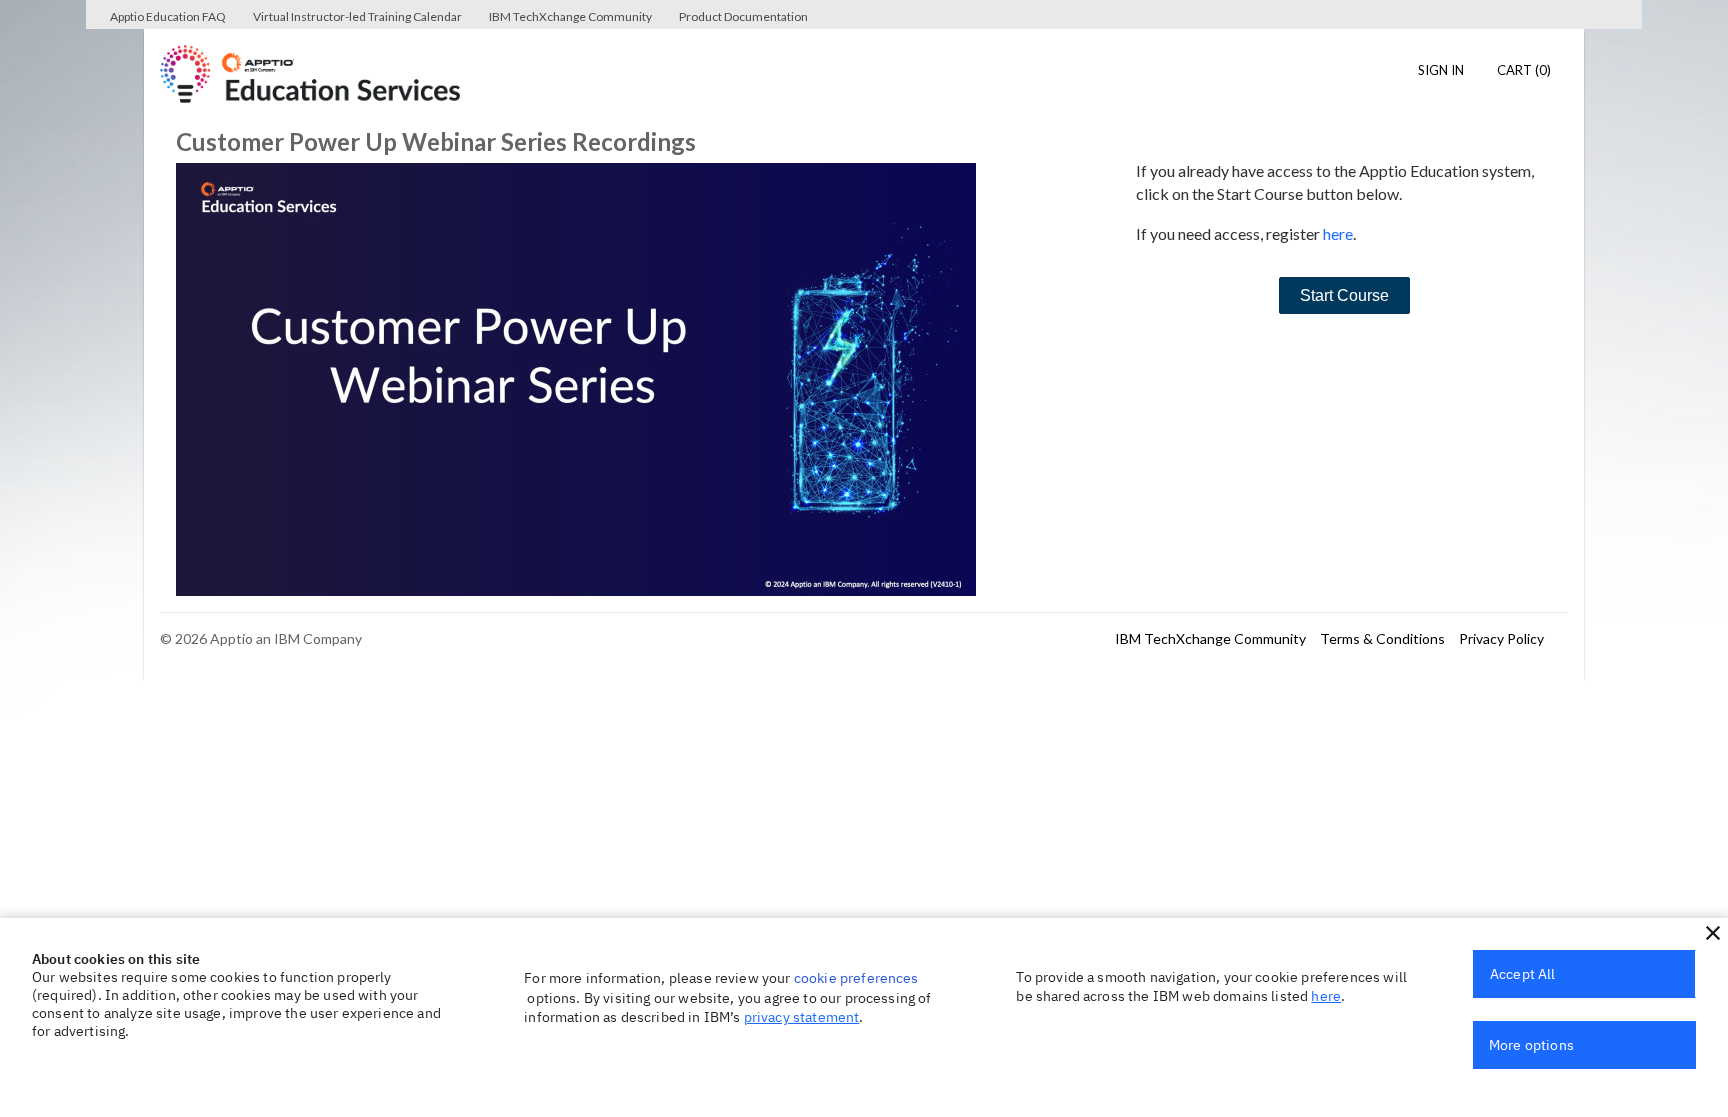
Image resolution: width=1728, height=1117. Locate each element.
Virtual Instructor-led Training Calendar (357, 16)
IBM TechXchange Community (570, 16)
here (1338, 233)
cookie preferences (856, 978)
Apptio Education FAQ (168, 16)
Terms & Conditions (1382, 638)
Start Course (1344, 295)
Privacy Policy (1501, 638)
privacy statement (802, 1017)
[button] (1713, 933)
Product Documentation (743, 16)
